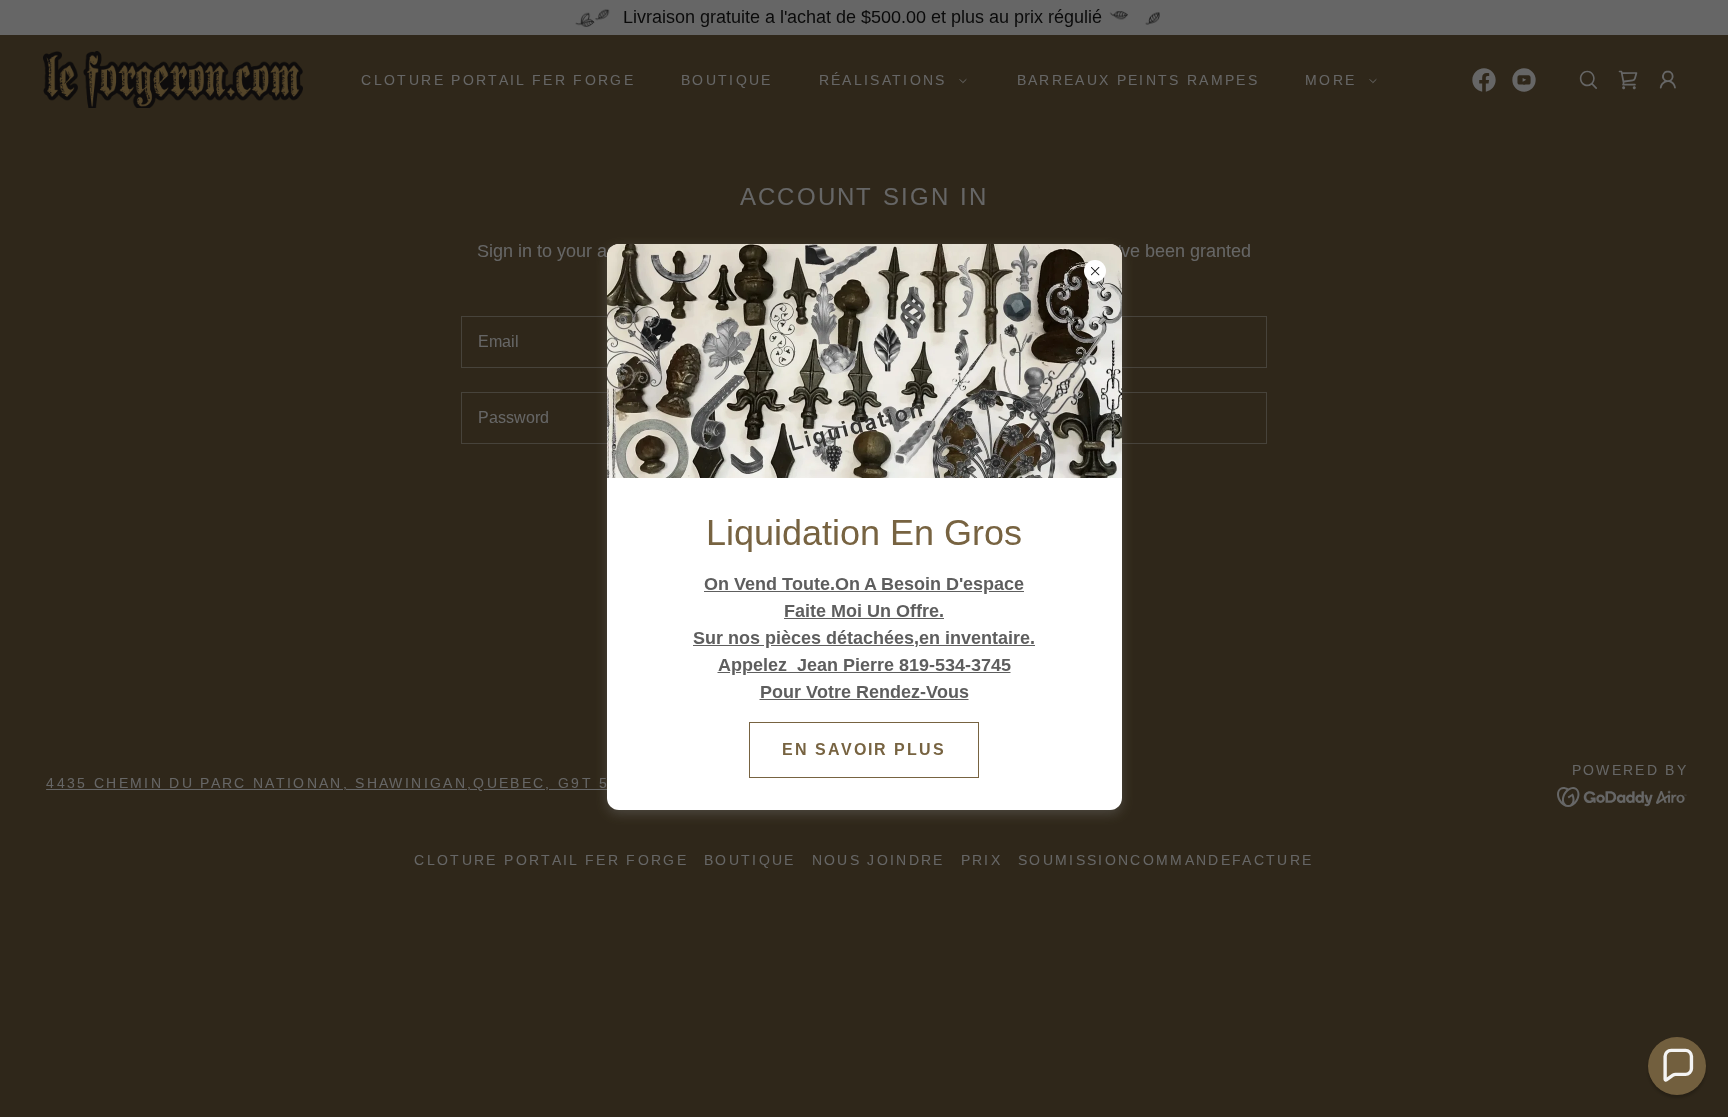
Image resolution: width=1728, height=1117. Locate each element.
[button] (1677, 1066)
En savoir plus (864, 749)
